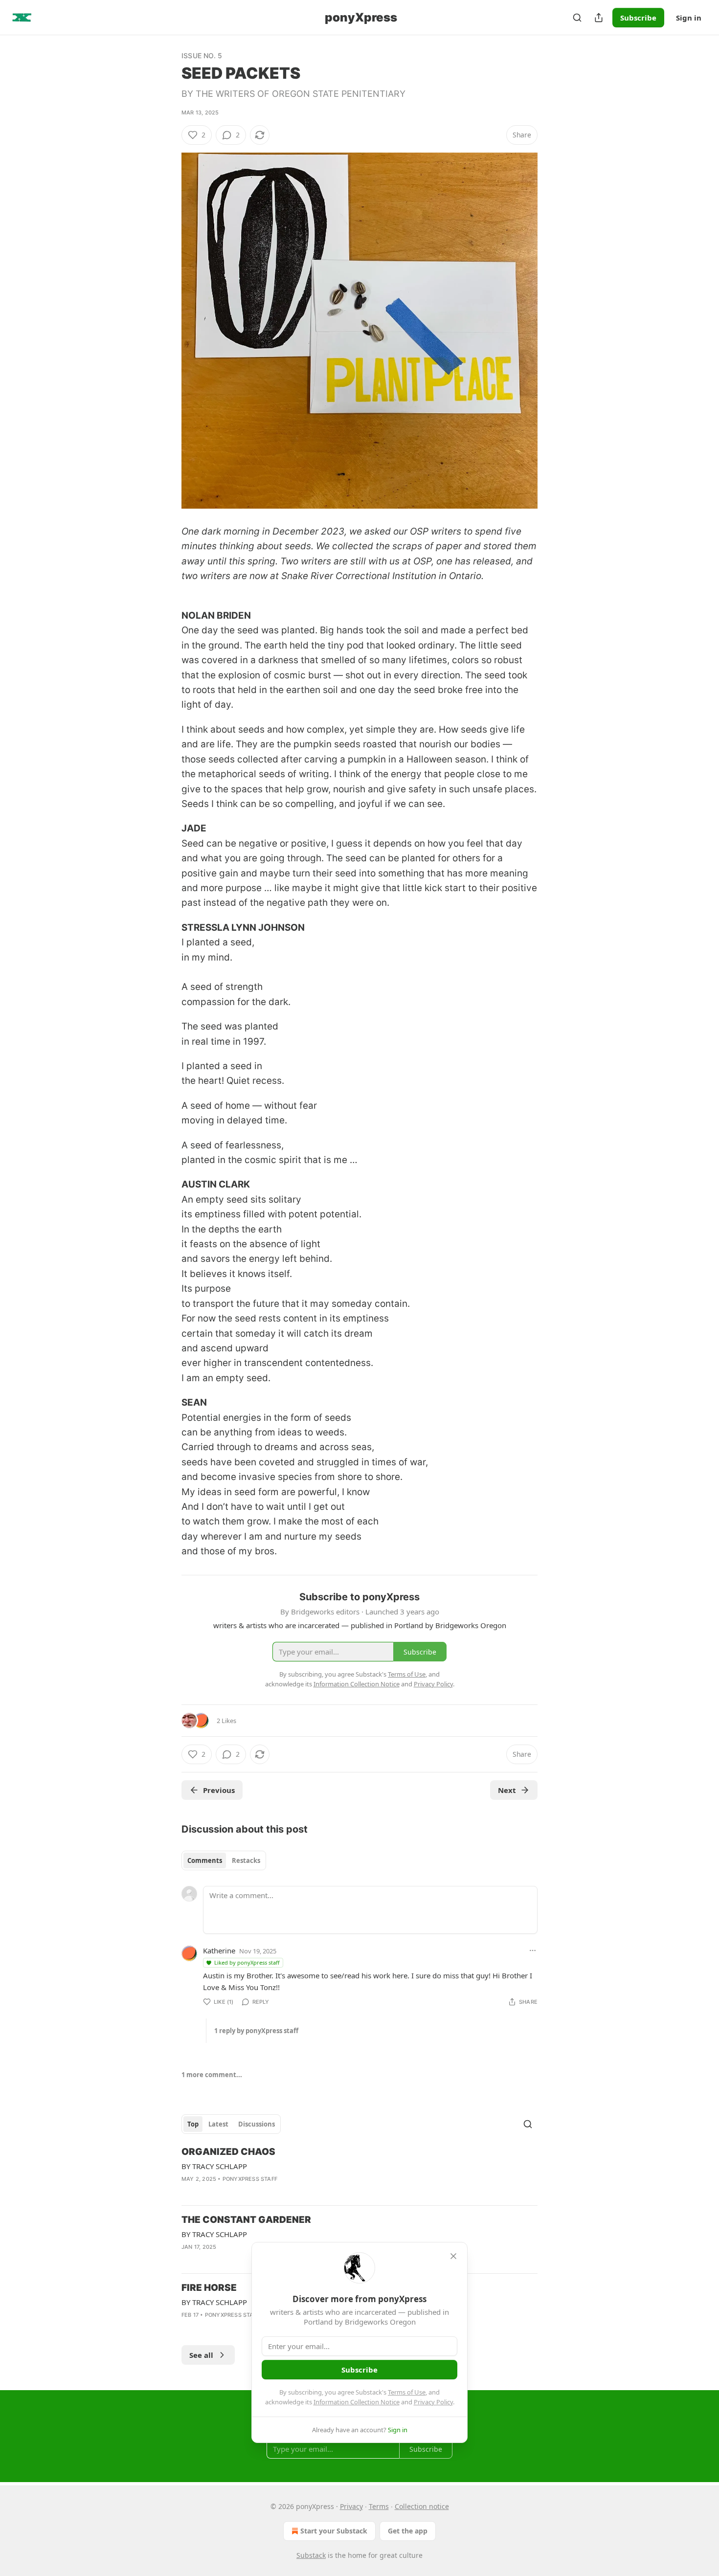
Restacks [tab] (246, 1860)
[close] (453, 2256)
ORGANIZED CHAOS (228, 2152)
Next (507, 1790)
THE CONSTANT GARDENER (246, 2220)
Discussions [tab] (257, 2124)
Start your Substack (334, 2531)
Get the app (408, 2531)
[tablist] (224, 1860)
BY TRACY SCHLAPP (214, 2166)
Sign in (689, 18)
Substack (311, 2555)
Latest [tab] (218, 2124)
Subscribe (638, 18)
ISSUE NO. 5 (202, 56)
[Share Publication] (599, 18)
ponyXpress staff (250, 2179)
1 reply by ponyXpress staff (256, 2031)
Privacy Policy (433, 2402)
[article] (359, 2172)
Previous (219, 1790)
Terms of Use (407, 2392)
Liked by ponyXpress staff (247, 1962)
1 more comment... (212, 2075)
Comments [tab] (205, 1860)
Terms (379, 2506)
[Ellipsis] (533, 1950)
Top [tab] (193, 2124)
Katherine (219, 1950)
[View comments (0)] (208, 2328)
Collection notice (422, 2506)
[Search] (577, 18)
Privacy (351, 2506)
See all (201, 2355)
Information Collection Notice (357, 2402)
